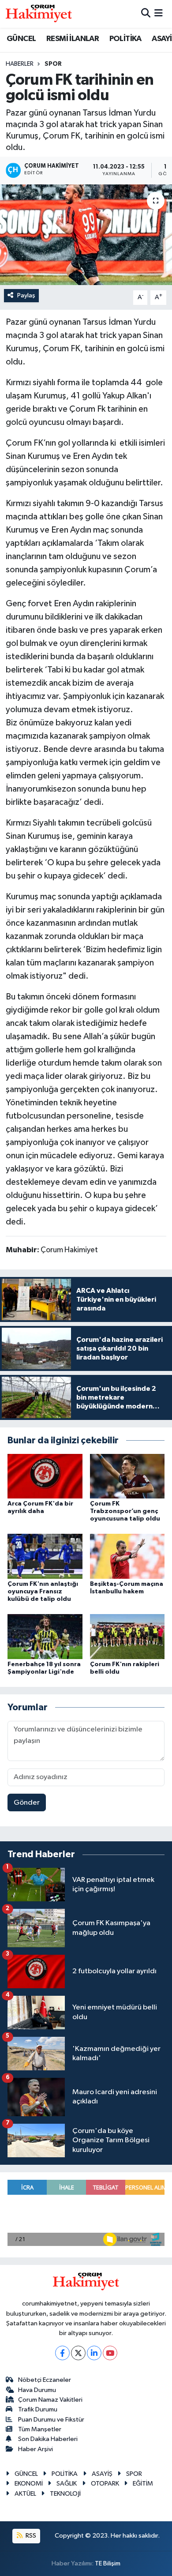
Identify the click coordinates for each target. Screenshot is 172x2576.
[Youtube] (110, 2353)
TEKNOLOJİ (65, 2494)
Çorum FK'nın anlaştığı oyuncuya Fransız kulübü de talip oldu (43, 1592)
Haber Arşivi (36, 2449)
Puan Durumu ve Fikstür (51, 2420)
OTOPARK (105, 2484)
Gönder (27, 1803)
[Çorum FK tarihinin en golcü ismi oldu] (86, 235)
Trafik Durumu (38, 2409)
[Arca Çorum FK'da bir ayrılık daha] (45, 1476)
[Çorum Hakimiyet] (39, 14)
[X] (78, 2353)
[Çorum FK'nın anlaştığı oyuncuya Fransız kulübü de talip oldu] (45, 1556)
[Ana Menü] (159, 14)
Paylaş (26, 295)
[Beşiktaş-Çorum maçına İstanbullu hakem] (127, 1556)
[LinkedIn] (94, 2353)
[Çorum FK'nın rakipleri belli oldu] (127, 1636)
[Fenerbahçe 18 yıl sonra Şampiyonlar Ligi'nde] (45, 1636)
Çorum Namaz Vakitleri (50, 2400)
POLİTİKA (125, 39)
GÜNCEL (21, 39)
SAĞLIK (67, 2484)
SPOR (53, 64)
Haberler (20, 64)
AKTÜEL (25, 2494)
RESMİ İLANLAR (73, 39)
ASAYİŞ (102, 2474)
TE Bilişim (108, 2563)
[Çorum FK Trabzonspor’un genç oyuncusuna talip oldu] (127, 1476)
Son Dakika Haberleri (48, 2439)
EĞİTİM (143, 2484)
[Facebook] (62, 2353)
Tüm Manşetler (40, 2429)
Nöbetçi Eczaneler (45, 2380)
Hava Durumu (37, 2390)
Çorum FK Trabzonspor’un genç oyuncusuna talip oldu (125, 1511)
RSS (30, 2536)
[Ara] (146, 14)
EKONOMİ (29, 2484)
